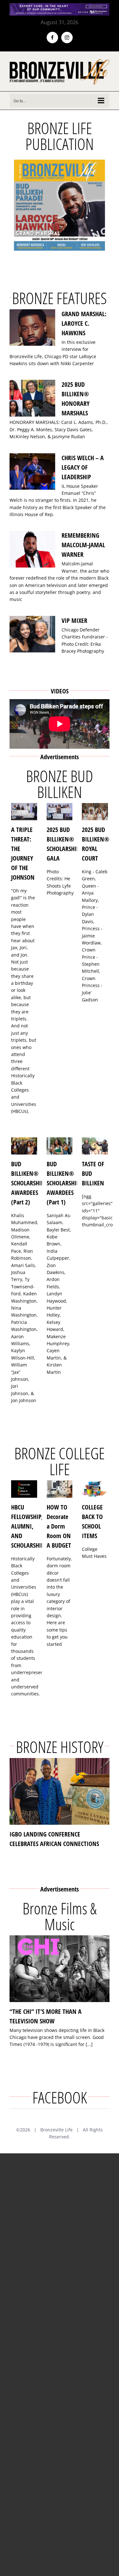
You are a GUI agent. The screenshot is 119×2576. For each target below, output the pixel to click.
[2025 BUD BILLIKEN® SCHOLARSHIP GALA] (60, 812)
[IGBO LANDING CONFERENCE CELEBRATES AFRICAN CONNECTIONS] (60, 1791)
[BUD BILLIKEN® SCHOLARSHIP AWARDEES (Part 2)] (24, 1146)
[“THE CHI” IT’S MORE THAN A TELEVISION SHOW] (60, 1969)
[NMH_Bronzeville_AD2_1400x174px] (60, 7)
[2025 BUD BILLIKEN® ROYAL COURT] (95, 812)
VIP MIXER (74, 620)
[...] (89, 2044)
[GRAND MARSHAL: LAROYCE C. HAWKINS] (32, 328)
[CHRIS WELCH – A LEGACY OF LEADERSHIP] (32, 472)
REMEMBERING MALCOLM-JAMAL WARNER (83, 545)
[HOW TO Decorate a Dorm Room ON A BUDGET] (60, 1489)
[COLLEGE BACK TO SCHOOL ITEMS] (95, 1489)
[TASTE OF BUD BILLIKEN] (95, 1146)
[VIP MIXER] (32, 634)
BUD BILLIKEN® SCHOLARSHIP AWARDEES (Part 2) (28, 1183)
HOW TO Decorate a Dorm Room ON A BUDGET (59, 1526)
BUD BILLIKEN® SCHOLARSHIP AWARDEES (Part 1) (63, 1183)
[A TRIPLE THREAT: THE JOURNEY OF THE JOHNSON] (24, 812)
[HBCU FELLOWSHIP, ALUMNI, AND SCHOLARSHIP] (24, 1489)
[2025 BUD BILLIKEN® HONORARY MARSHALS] (32, 398)
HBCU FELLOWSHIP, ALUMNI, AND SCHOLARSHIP (28, 1526)
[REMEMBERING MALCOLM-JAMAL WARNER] (32, 549)
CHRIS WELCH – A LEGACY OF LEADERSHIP (83, 467)
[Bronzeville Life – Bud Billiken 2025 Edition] (60, 205)
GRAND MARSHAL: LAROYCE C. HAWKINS (84, 323)
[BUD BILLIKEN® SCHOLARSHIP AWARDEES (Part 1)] (60, 1146)
